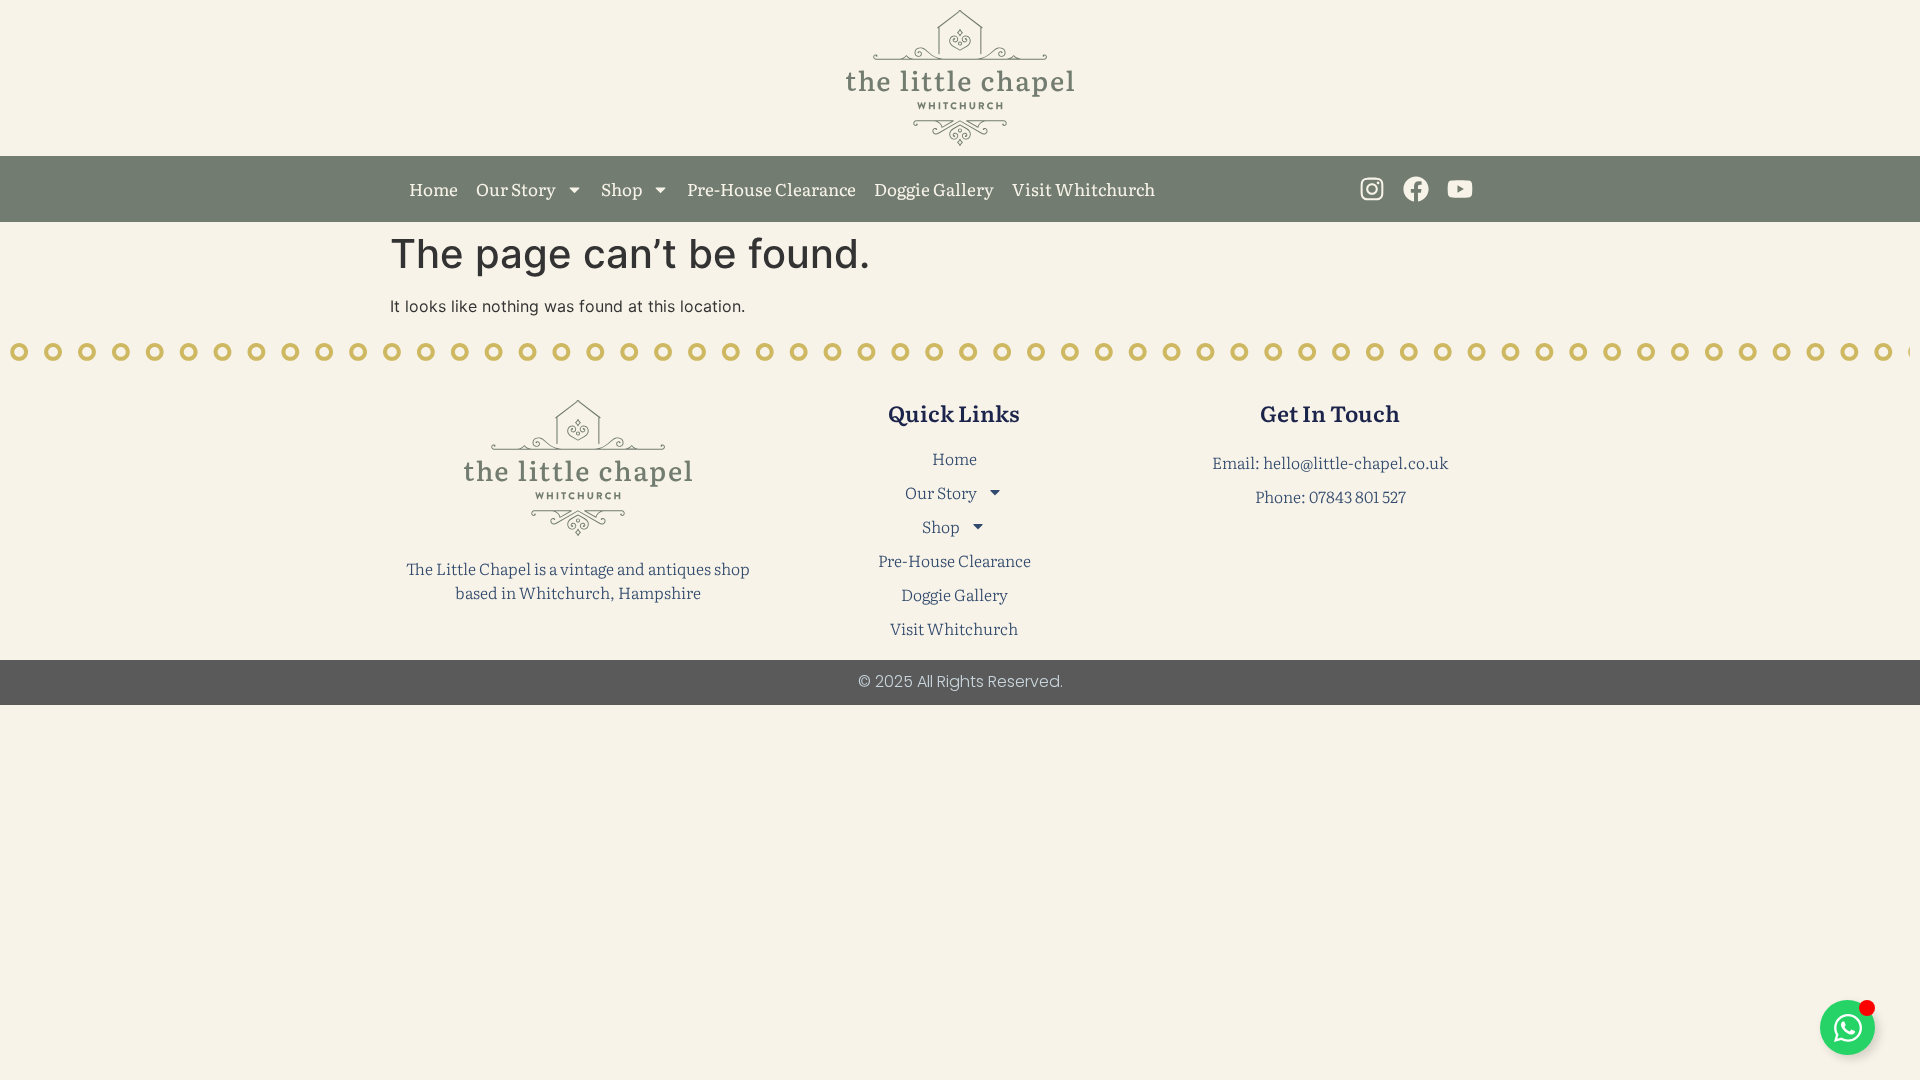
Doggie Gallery (934, 188)
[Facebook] (1415, 188)
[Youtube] (1460, 188)
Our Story (516, 188)
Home (433, 188)
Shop (621, 188)
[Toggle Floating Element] (1847, 1027)
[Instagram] (1371, 188)
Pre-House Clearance (771, 188)
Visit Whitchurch (1083, 188)
